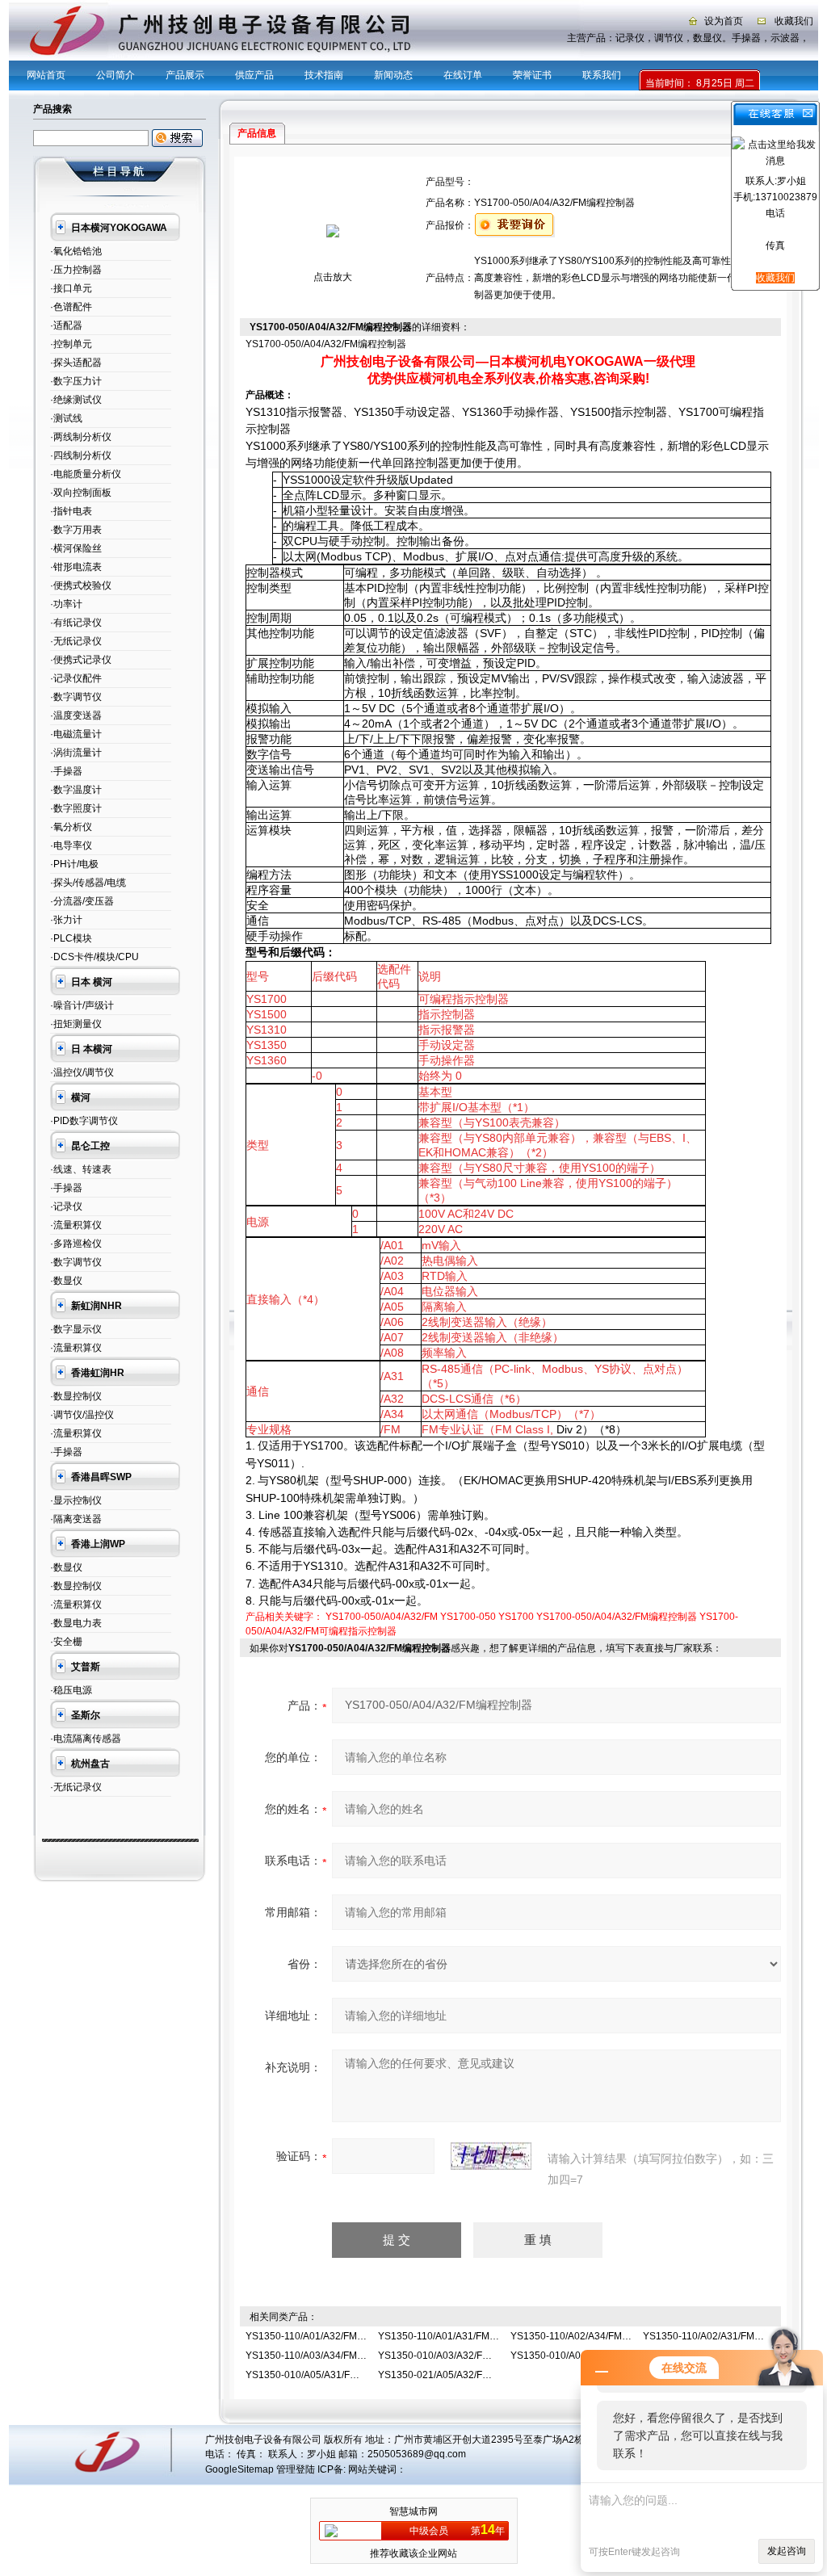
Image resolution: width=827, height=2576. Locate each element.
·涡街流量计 (76, 753)
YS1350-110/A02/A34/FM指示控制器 (590, 2336)
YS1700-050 (468, 1617)
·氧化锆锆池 (76, 251)
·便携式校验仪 (81, 585)
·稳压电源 (71, 1690)
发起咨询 (787, 2551)
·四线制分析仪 (81, 455)
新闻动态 (393, 75)
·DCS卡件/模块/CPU (94, 957)
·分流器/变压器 (82, 901)
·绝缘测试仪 (76, 400)
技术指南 (324, 75)
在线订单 (463, 75)
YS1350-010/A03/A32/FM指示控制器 (458, 2356)
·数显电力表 (76, 1623)
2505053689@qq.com (417, 2454)
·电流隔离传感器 (86, 1739)
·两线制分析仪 (81, 437)
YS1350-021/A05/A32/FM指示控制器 (458, 2375)
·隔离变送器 (76, 1519)
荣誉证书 (532, 75)
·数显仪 (66, 1281)
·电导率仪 (71, 845)
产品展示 (185, 75)
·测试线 (66, 418)
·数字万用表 (76, 530)
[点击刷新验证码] (491, 2156)
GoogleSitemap (239, 2469)
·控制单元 (71, 344)
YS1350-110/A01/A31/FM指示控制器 (458, 2336)
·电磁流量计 (76, 734)
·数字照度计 (76, 808)
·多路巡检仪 (76, 1244)
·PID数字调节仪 (84, 1121)
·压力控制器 (76, 270)
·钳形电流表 (76, 567)
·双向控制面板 (81, 493)
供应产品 (254, 75)
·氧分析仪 (71, 827)
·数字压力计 (76, 381)
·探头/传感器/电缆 (88, 883)
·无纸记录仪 (76, 641)
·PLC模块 (71, 938)
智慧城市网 (413, 2511)
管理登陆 (296, 2469)
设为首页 (724, 21)
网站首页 (46, 75)
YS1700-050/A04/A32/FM (382, 1617)
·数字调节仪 (76, 697)
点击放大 (333, 277)
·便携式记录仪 (81, 660)
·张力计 (66, 920)
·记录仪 (66, 1206)
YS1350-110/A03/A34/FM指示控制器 (325, 2356)
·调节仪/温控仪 (82, 1415)
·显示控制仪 (76, 1500)
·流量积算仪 (76, 1225)
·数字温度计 (76, 790)
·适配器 (66, 325)
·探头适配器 (76, 363)
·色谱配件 (71, 307)
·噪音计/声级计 (82, 1005)
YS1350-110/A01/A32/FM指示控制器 (325, 2336)
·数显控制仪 (76, 1396)
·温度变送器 (76, 715)
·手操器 (66, 771)
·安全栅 (66, 1642)
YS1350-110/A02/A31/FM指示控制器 (723, 2336)
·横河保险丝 (76, 548)
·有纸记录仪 (76, 623)
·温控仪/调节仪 (82, 1072)
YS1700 (516, 1617)
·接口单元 (71, 288)
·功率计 (66, 604)
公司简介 (115, 75)
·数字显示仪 (76, 1329)
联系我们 (602, 75)
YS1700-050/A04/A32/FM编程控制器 (617, 1617)
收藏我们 (794, 21)
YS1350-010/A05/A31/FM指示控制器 (326, 2375)
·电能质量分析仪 (86, 474)
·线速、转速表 (81, 1169)
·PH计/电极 (74, 864)
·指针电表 (71, 511)
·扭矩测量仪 (76, 1024)
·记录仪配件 (76, 678)
